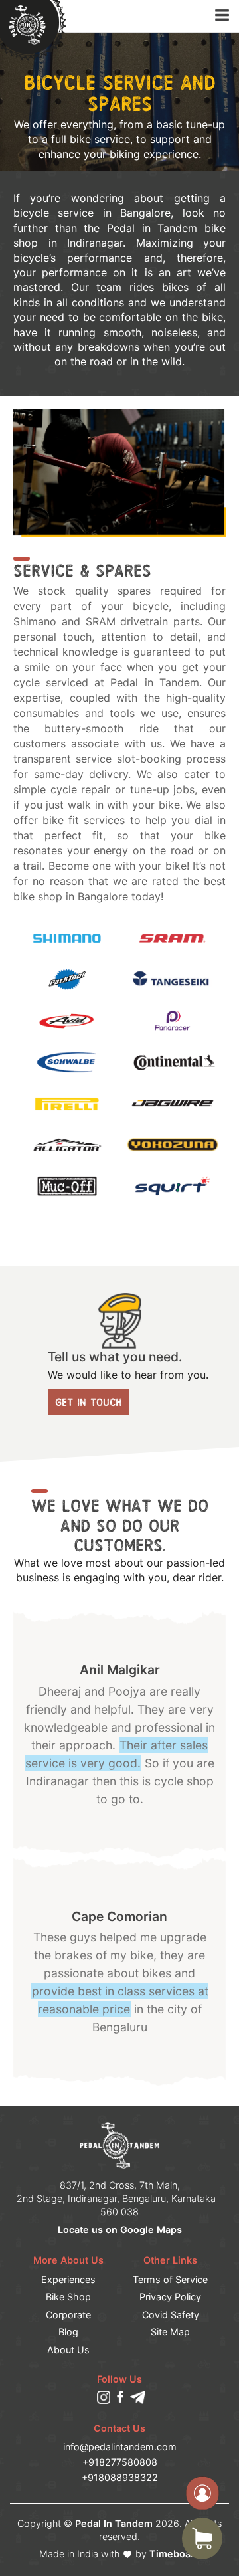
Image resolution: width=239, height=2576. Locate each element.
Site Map (170, 2332)
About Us (68, 2350)
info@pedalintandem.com (120, 2447)
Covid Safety (171, 2315)
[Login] (202, 2493)
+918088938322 (120, 2477)
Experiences (68, 2279)
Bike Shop (68, 2297)
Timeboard (175, 2554)
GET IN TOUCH (88, 1402)
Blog (68, 2332)
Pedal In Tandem (114, 2523)
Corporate (68, 2315)
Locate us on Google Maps (120, 2229)
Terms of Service (170, 2279)
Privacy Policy (170, 2297)
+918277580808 (120, 2462)
